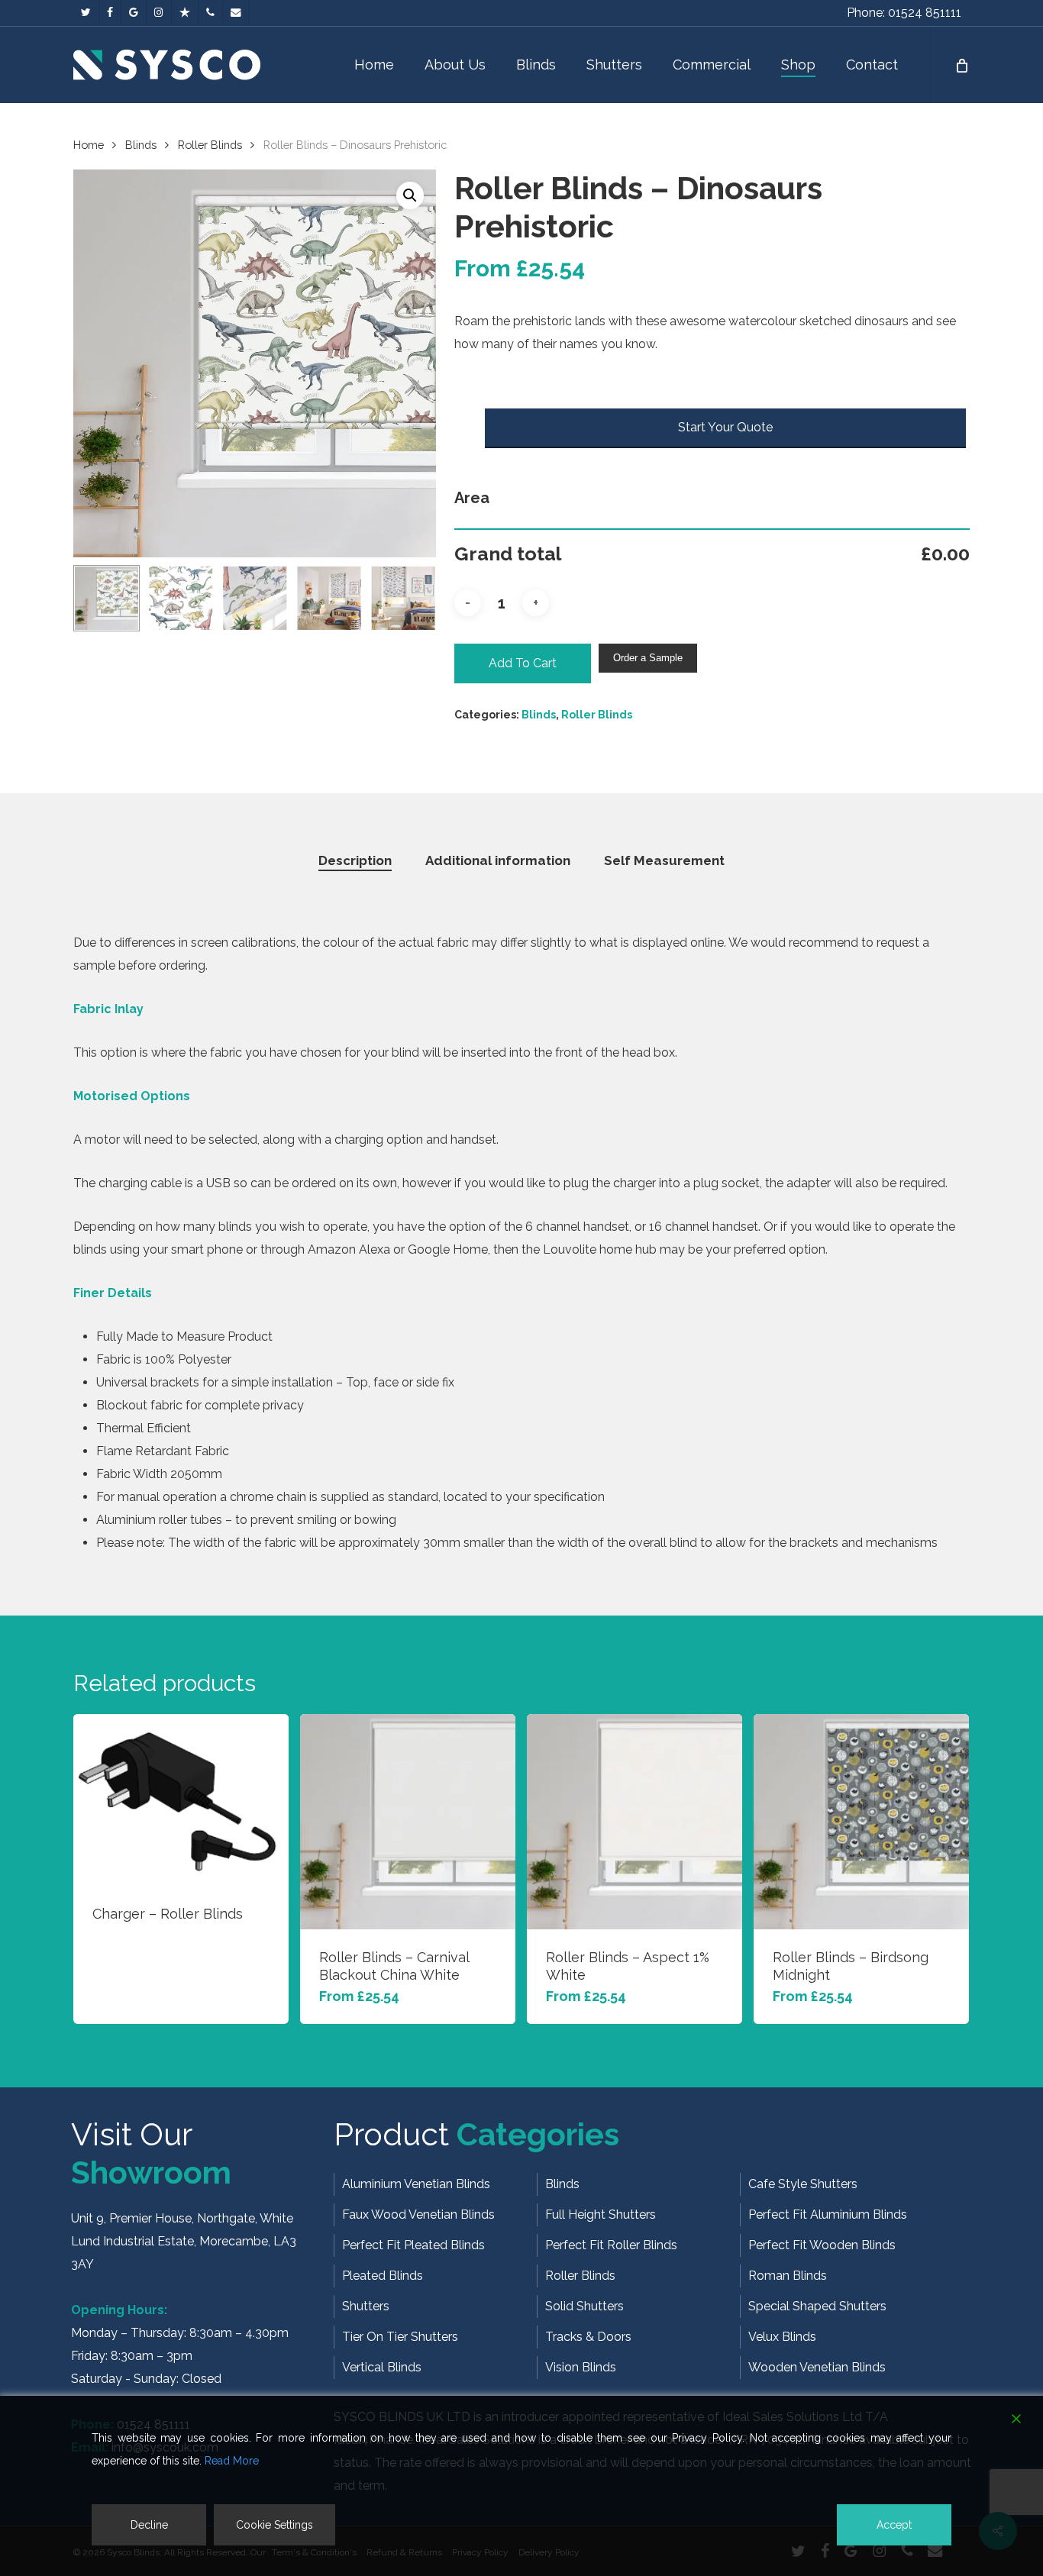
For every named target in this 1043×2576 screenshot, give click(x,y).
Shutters (366, 2306)
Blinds (141, 145)
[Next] (412, 598)
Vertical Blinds (382, 2367)
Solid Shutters (584, 2306)
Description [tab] (355, 860)
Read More (232, 2461)
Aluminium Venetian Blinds (416, 2184)
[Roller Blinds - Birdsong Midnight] (861, 1822)
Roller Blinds (210, 145)
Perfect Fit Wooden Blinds (822, 2245)
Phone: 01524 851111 (904, 13)
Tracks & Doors (588, 2337)
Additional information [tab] (498, 860)
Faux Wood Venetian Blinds (418, 2214)
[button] (410, 195)
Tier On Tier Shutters (400, 2337)
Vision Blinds (581, 2367)
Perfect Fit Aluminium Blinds (828, 2214)
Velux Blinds (782, 2337)
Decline (149, 2525)
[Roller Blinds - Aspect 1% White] (635, 1822)
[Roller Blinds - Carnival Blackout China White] (408, 1822)
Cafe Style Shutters (803, 2184)
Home (89, 145)
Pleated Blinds (383, 2276)
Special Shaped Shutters (817, 2306)
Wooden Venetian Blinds (817, 2367)
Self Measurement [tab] (664, 860)
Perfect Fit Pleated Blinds (413, 2245)
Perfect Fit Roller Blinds (611, 2245)
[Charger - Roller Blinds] (181, 1800)
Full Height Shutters (601, 2214)
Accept (894, 2525)
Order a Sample (648, 658)
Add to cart (523, 663)
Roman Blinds (788, 2276)
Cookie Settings (274, 2525)
